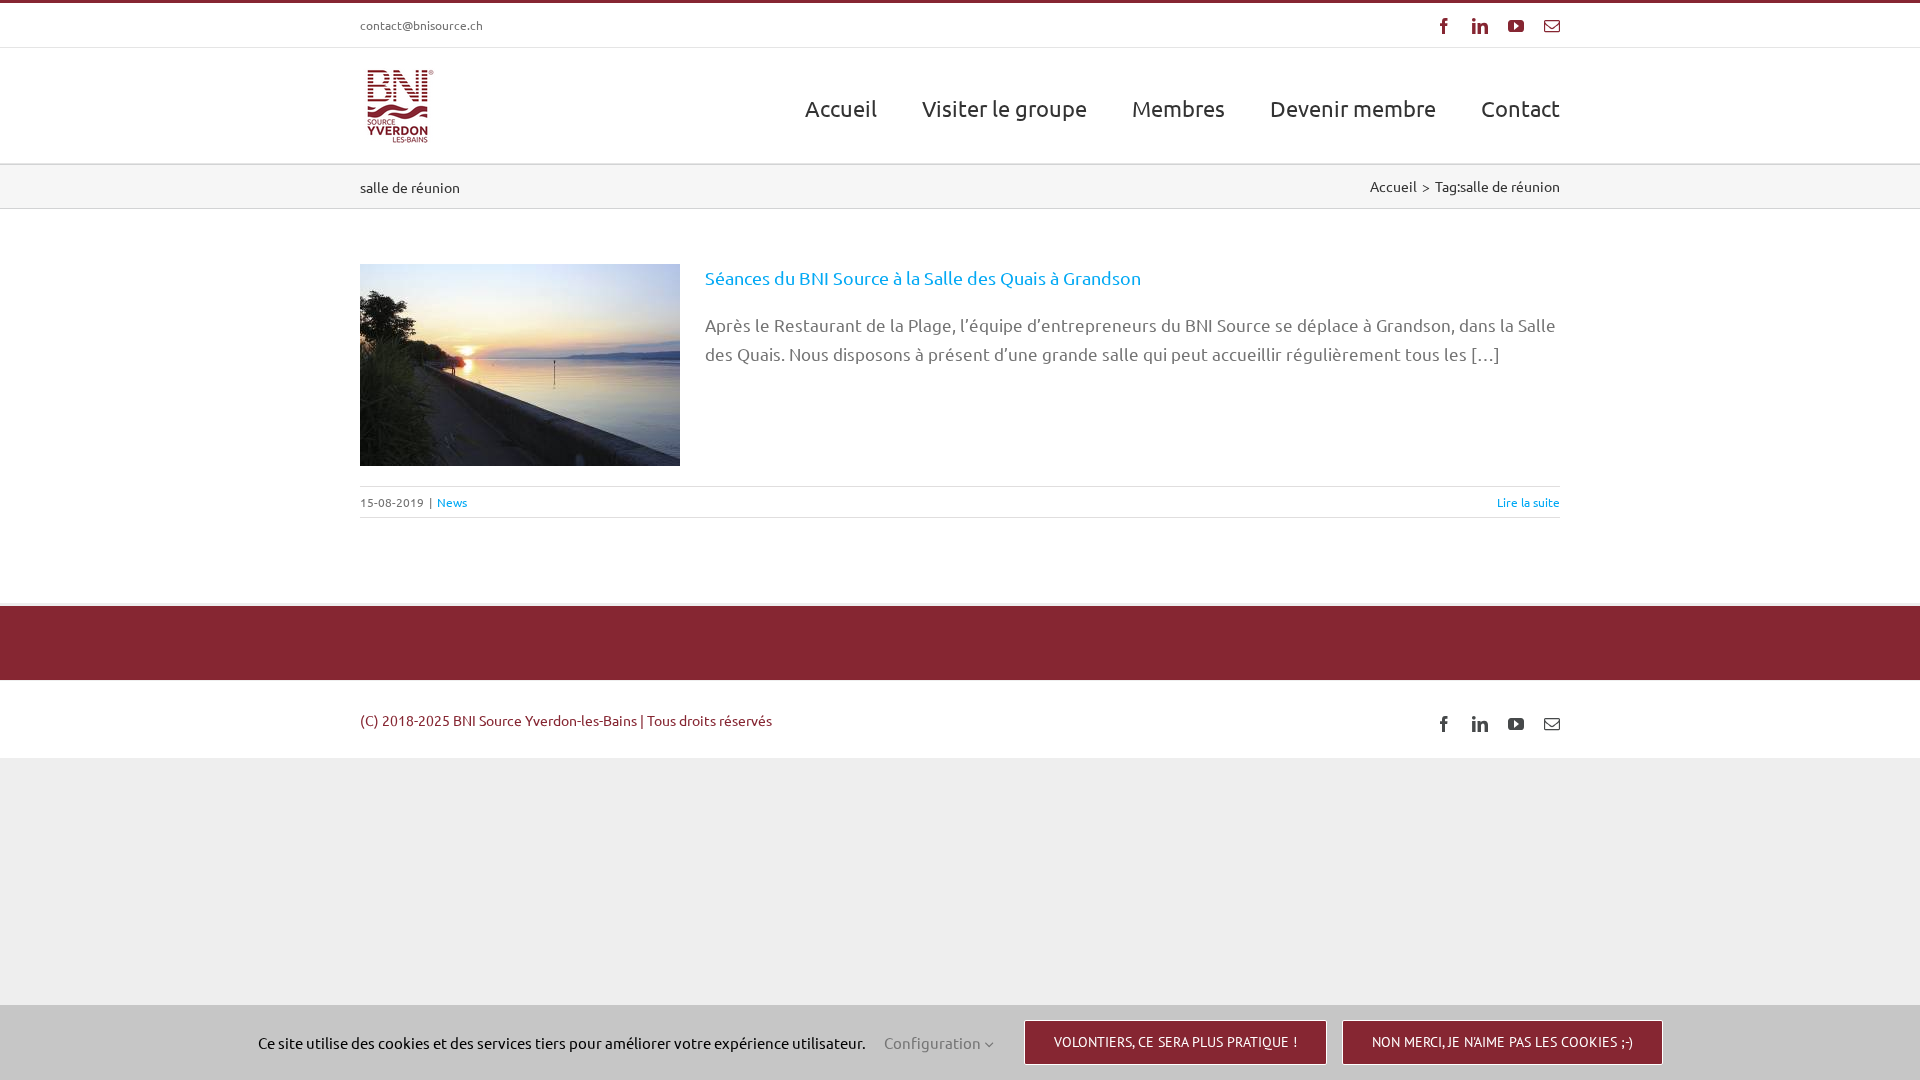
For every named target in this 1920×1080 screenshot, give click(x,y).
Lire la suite (1528, 502)
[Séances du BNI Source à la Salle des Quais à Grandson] (520, 365)
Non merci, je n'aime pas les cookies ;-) (1502, 1042)
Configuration (934, 1042)
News (520, 425)
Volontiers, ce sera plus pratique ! (1175, 1042)
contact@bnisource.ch (421, 25)
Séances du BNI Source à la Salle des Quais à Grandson (520, 324)
